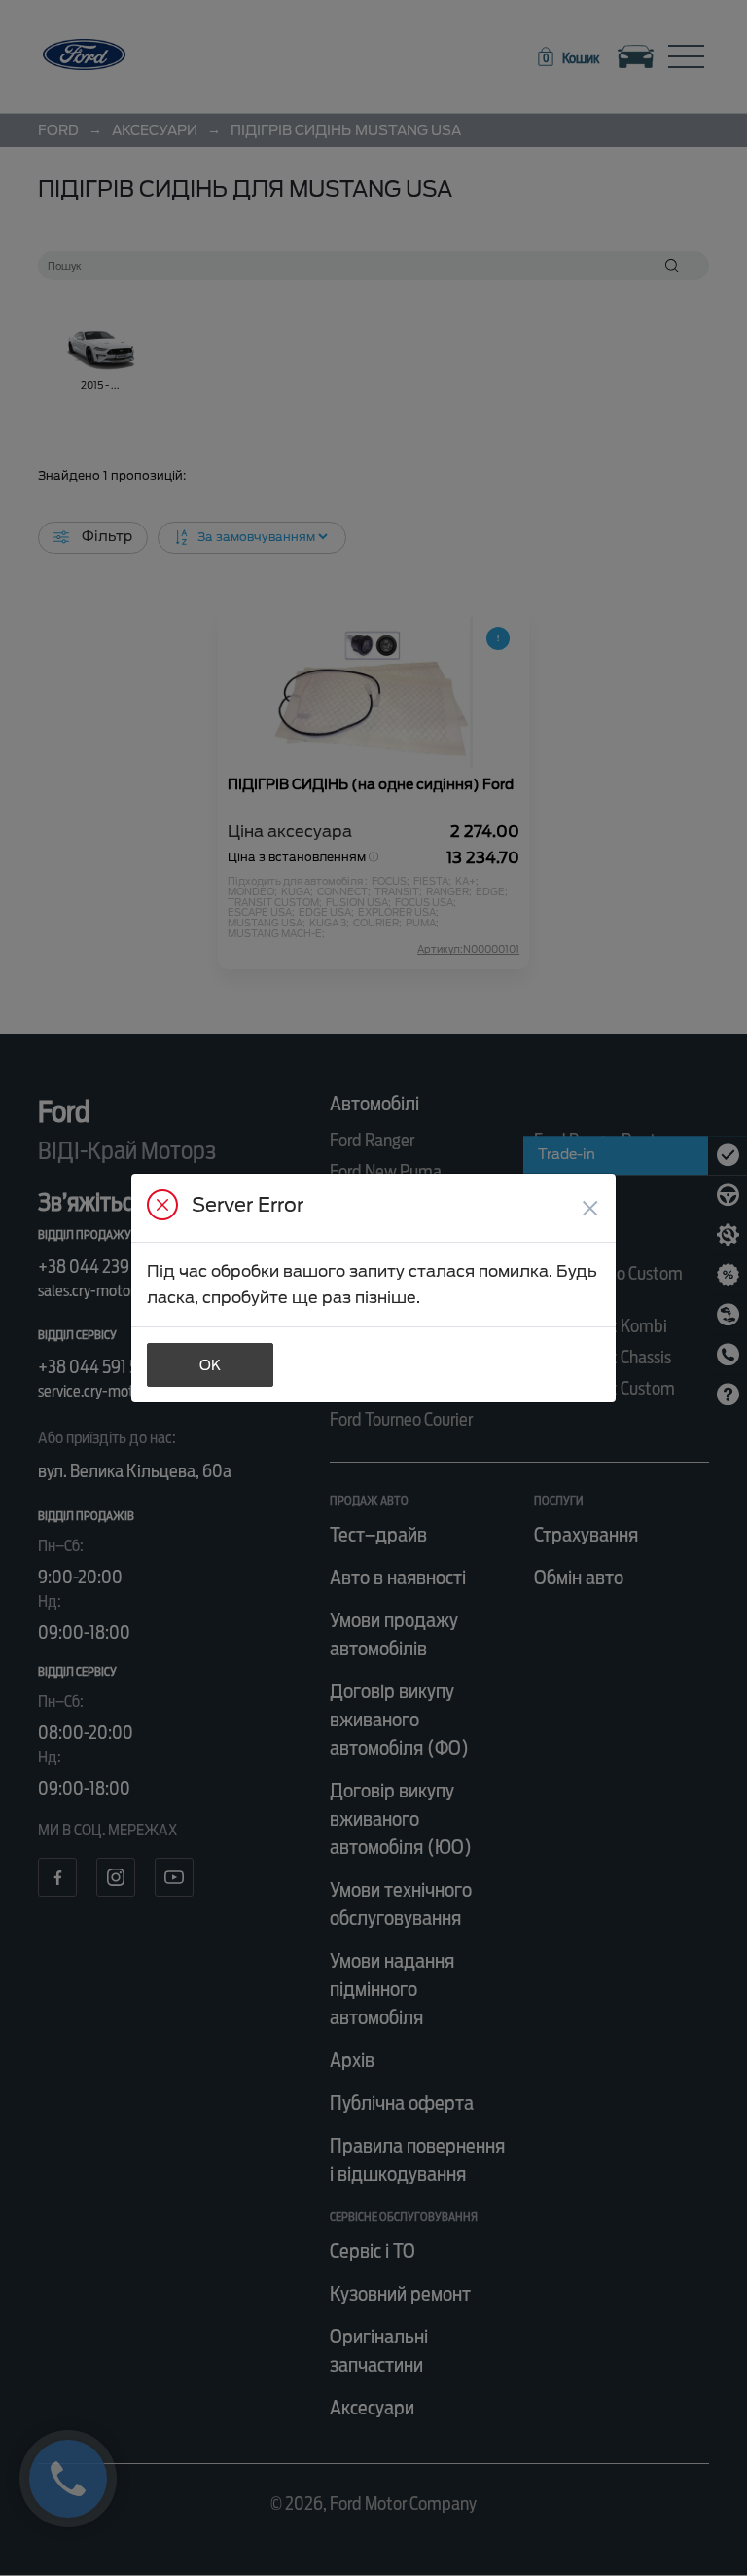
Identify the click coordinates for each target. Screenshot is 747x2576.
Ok (210, 1365)
